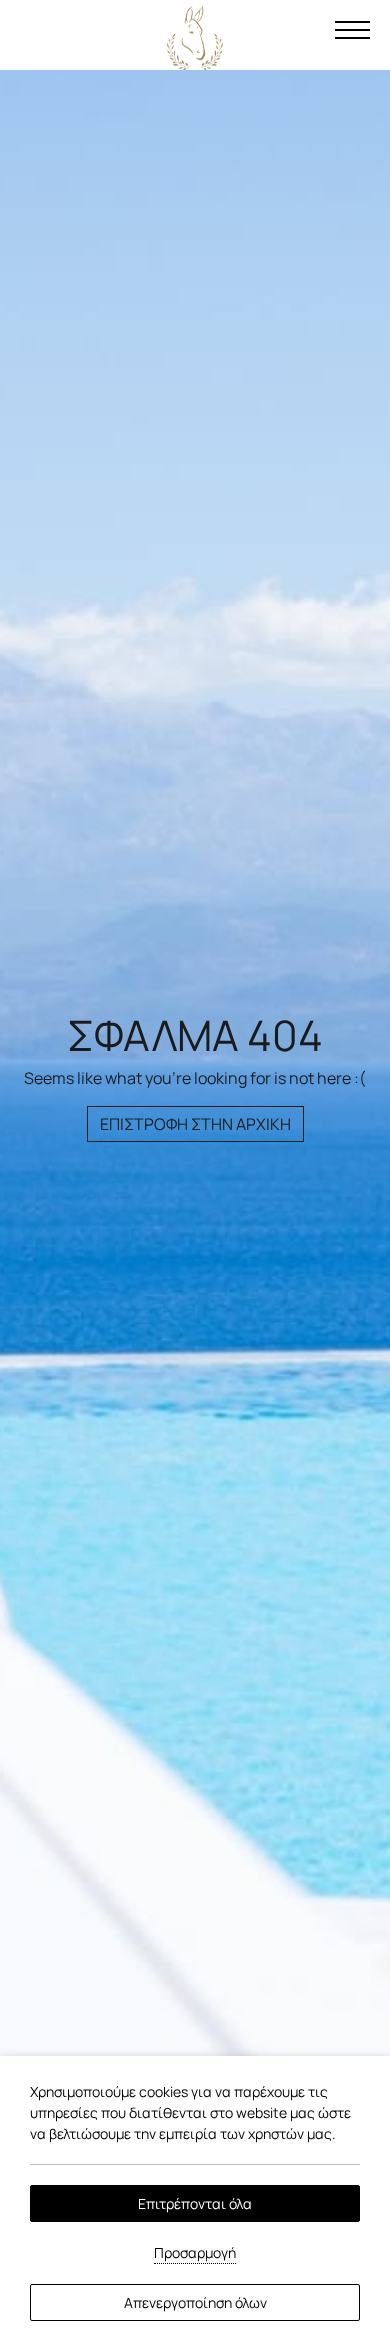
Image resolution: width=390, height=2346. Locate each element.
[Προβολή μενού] (351, 30)
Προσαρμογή (195, 2252)
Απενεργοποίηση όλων (195, 2302)
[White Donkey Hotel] (195, 37)
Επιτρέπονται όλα (195, 2203)
